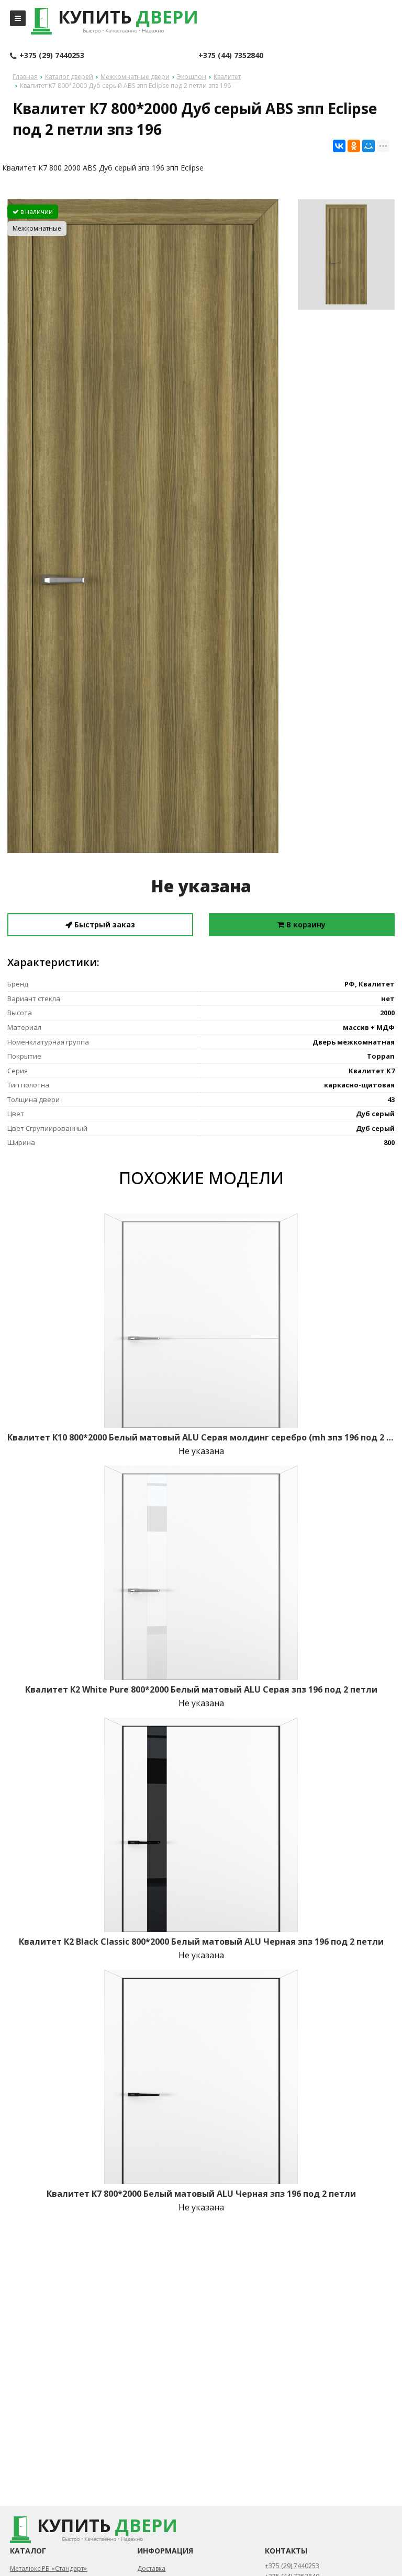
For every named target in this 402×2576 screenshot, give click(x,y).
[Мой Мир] (368, 146)
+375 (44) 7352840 (231, 55)
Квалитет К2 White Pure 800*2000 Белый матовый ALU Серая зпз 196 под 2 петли (201, 1689)
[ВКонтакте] (339, 146)
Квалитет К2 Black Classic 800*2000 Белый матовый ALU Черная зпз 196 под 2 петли (201, 1942)
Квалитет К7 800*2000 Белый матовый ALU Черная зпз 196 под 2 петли (201, 2194)
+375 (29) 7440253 (52, 55)
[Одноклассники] (354, 146)
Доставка (151, 2568)
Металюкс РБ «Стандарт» (48, 2568)
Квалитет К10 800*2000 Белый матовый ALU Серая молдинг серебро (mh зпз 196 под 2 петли (201, 1437)
